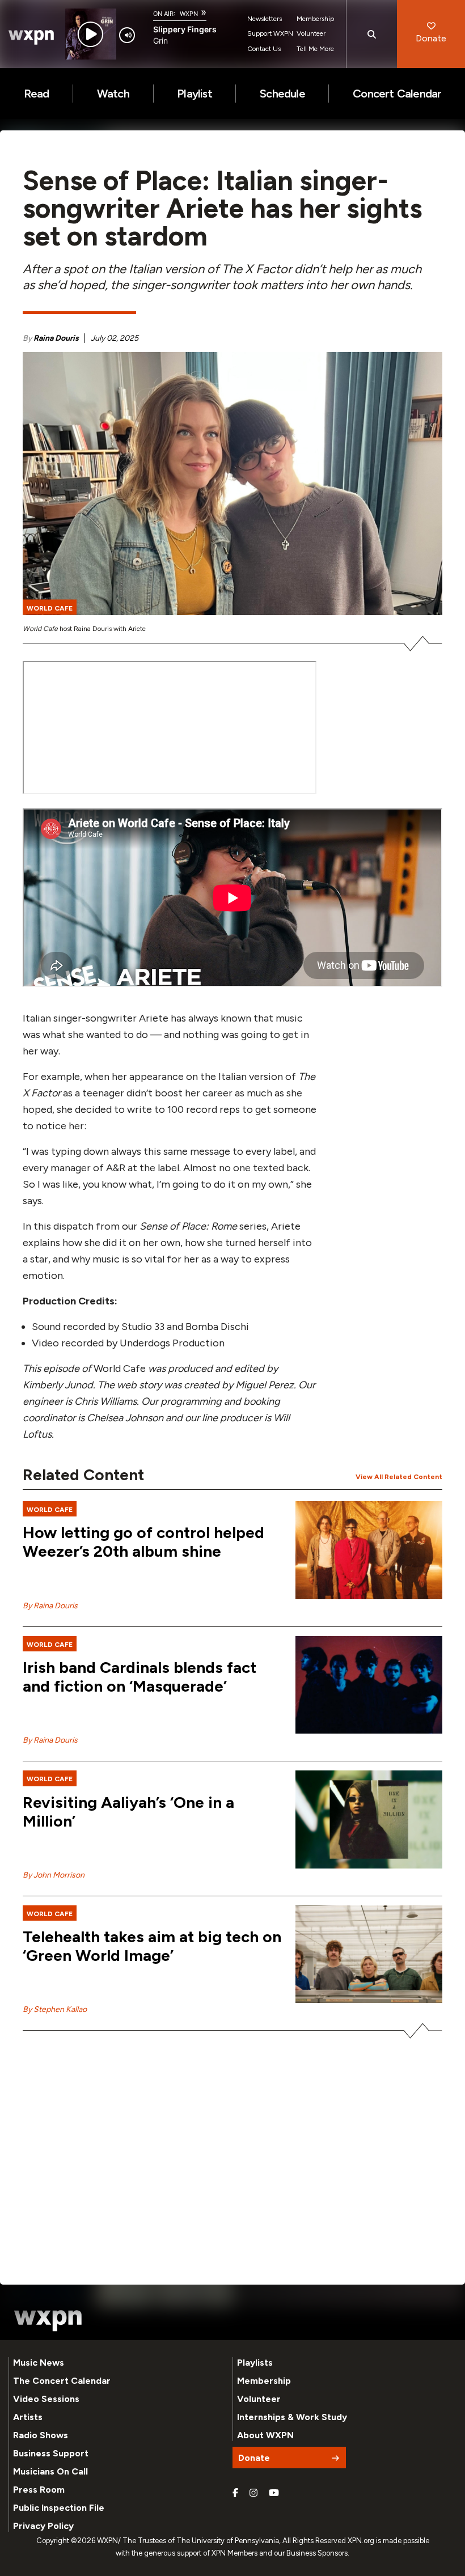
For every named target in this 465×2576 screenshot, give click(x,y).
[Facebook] (235, 2493)
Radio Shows (41, 2435)
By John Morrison (54, 1875)
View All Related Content (399, 1477)
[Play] (90, 34)
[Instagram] (253, 2493)
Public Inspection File (59, 2508)
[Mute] (127, 35)
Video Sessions (46, 2399)
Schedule (282, 94)
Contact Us (264, 49)
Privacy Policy (43, 2526)
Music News (39, 2363)
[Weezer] (369, 1550)
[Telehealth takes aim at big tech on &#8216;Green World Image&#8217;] (369, 1954)
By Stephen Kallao (55, 2009)
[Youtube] (274, 2493)
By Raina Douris (50, 1606)
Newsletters (265, 19)
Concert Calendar (397, 94)
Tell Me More (315, 49)
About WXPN (265, 2435)
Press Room (39, 2490)
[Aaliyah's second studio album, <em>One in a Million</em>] (369, 1819)
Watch (113, 94)
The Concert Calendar (62, 2381)
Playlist (195, 94)
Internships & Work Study (292, 2417)
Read (37, 94)
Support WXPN (270, 33)
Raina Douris (56, 338)
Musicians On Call (50, 2471)
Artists (28, 2417)
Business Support (51, 2453)
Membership (315, 19)
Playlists (255, 2363)
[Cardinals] (369, 1685)
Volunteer (311, 33)
